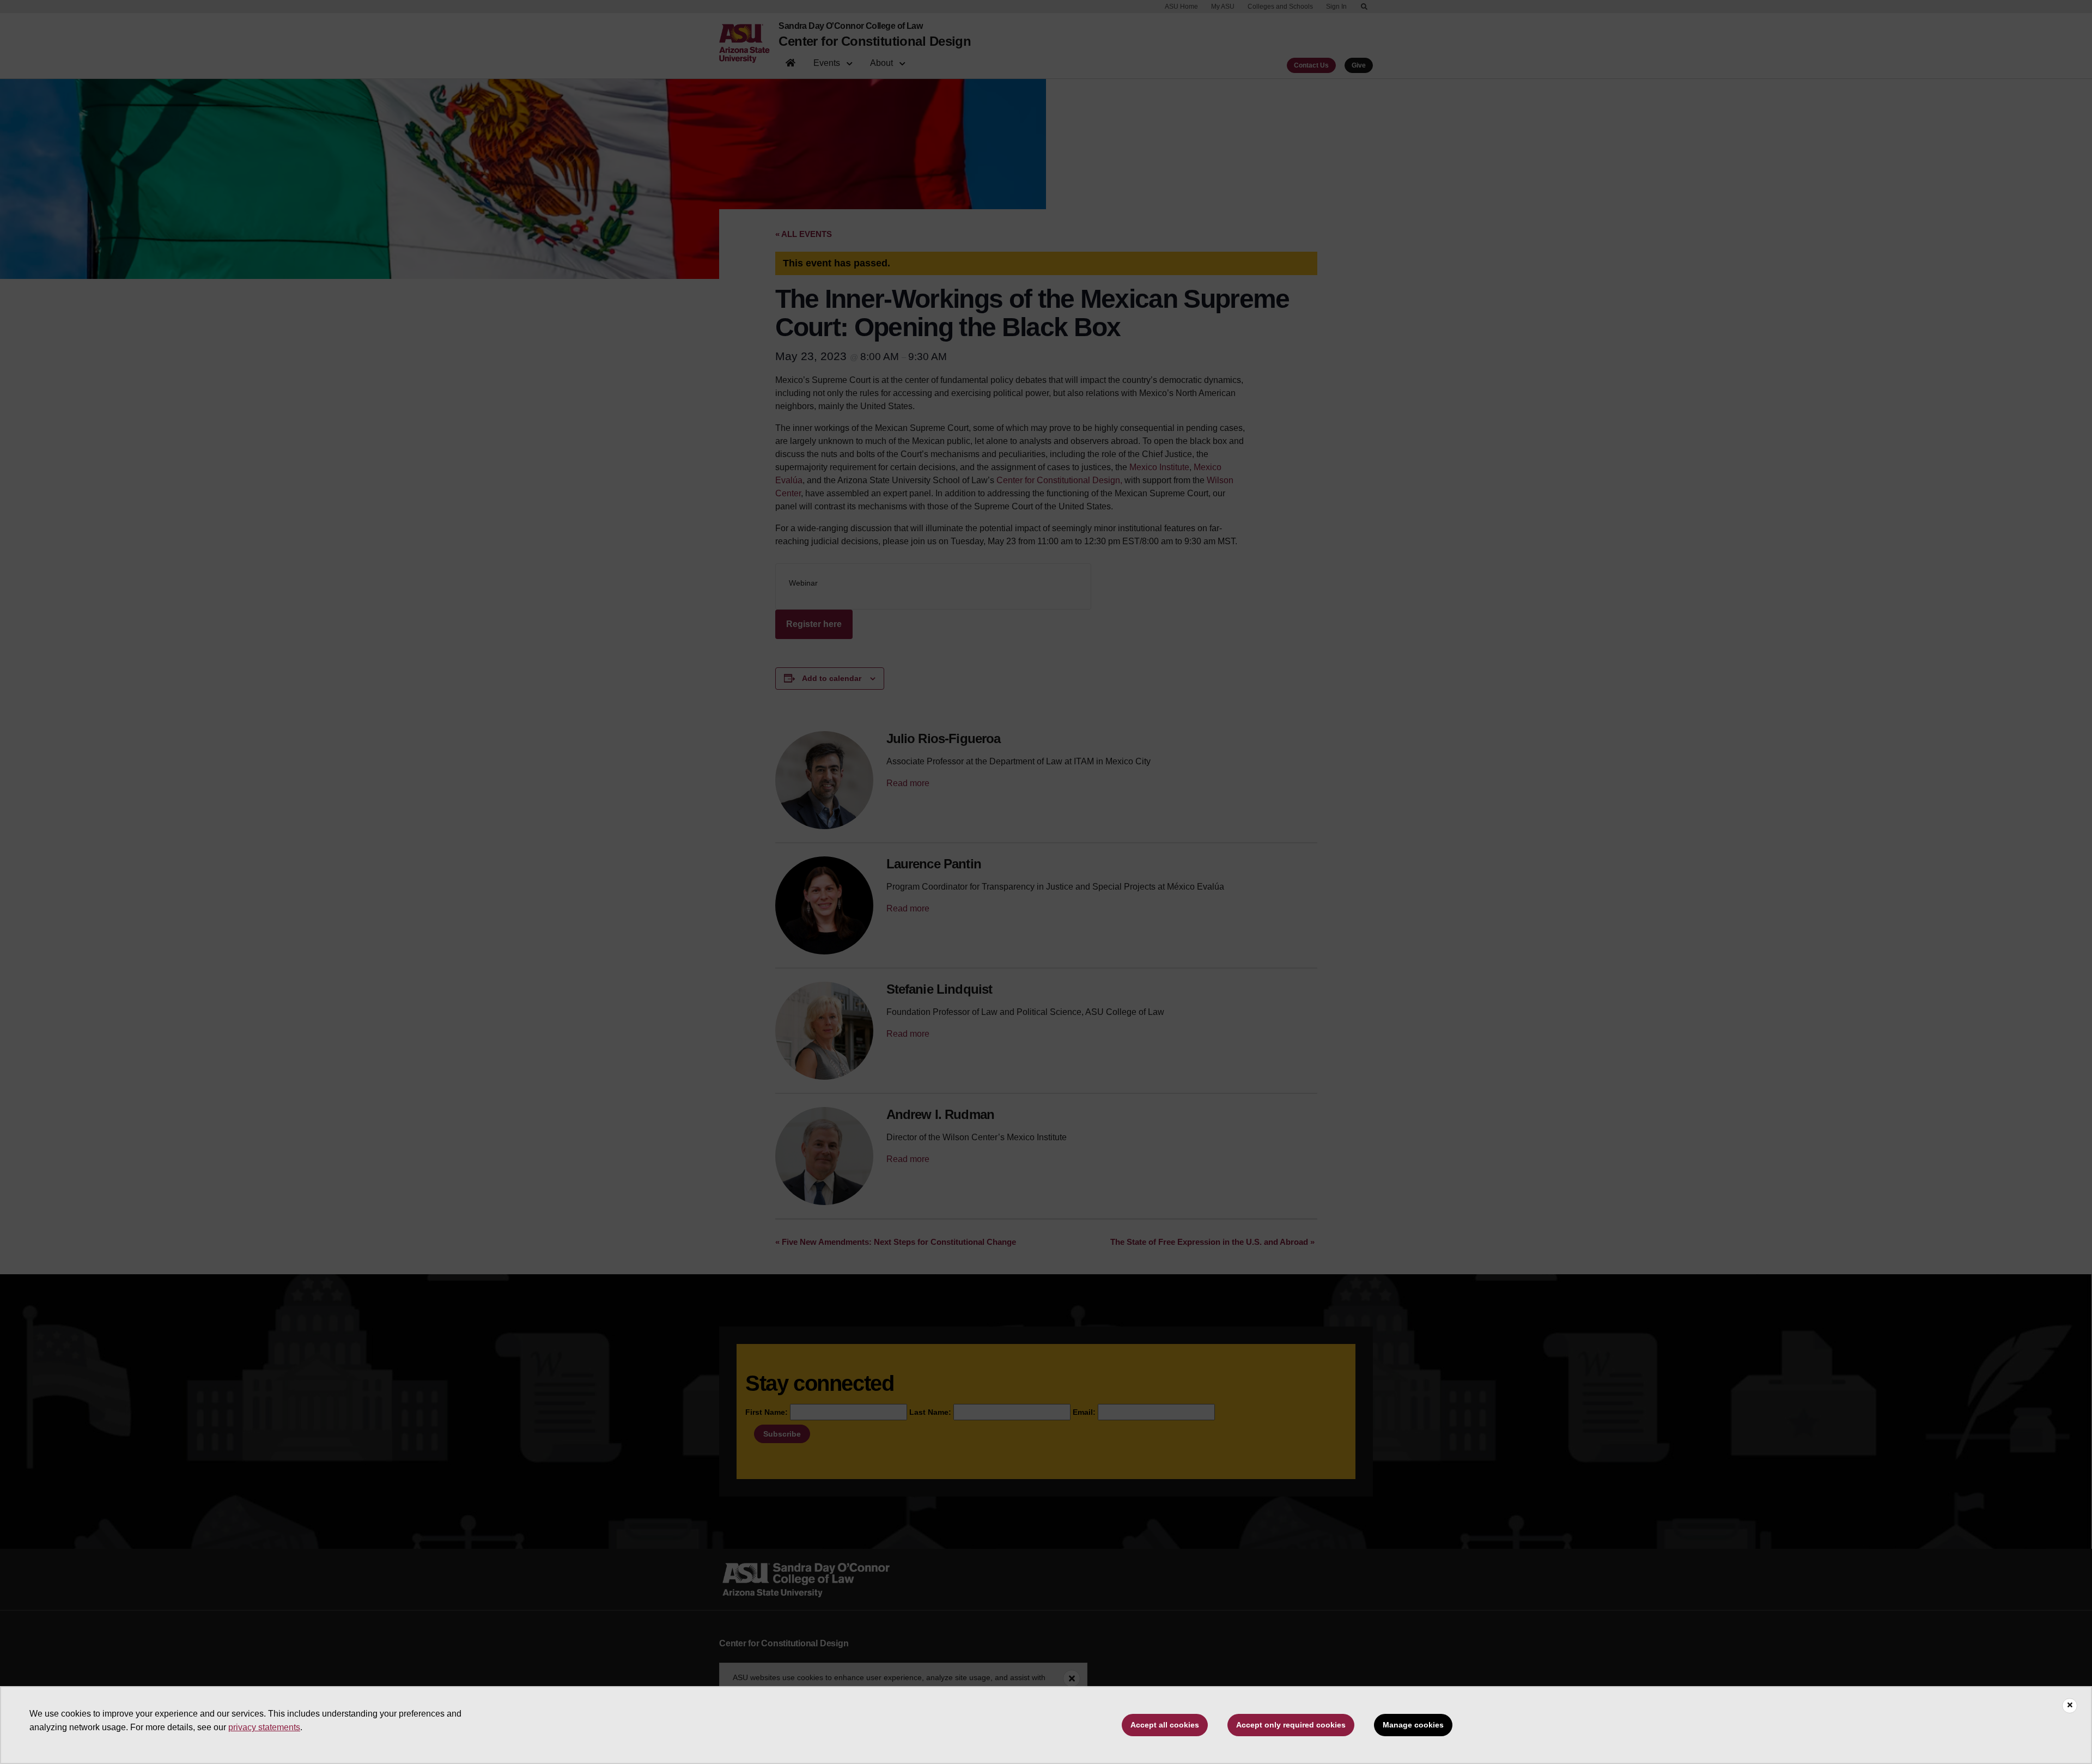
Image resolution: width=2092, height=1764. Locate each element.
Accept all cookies (1165, 1725)
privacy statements (264, 1727)
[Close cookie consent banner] (2070, 1706)
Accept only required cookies (1291, 1725)
